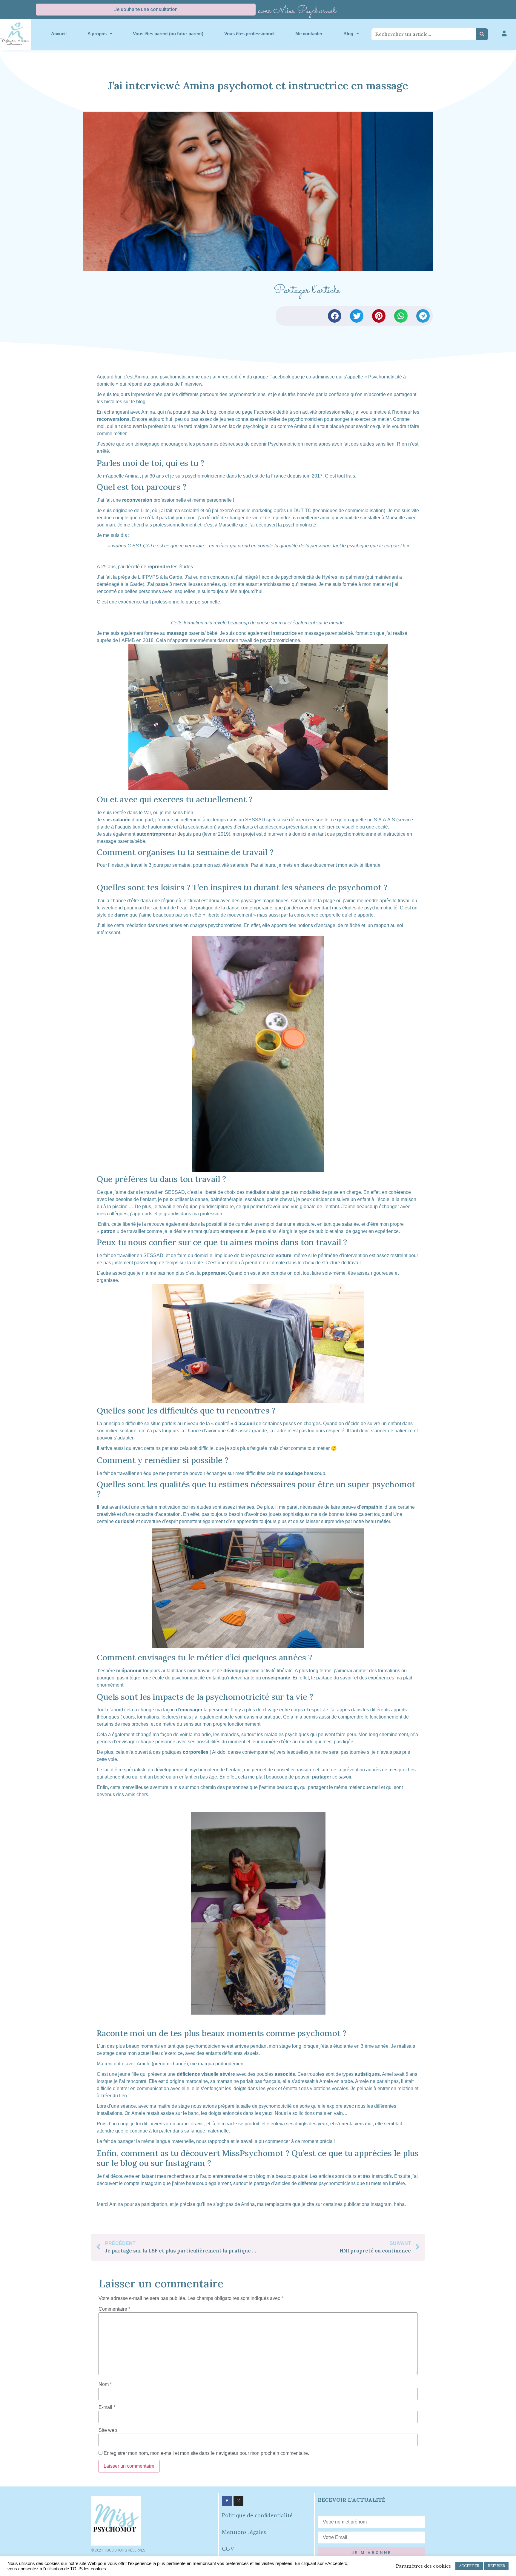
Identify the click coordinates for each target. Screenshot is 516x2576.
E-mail (107, 2407)
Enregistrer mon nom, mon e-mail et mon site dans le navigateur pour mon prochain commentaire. (206, 2453)
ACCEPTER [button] (469, 2566)
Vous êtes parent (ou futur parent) (168, 34)
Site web (108, 2430)
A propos (97, 34)
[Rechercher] (482, 34)
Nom (105, 2384)
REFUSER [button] (496, 2566)
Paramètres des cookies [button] (423, 2566)
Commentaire (114, 2309)
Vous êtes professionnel (249, 34)
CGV (228, 2549)
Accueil (59, 34)
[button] (335, 316)
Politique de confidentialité (257, 2515)
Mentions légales (244, 2532)
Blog (348, 34)
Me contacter (309, 34)
